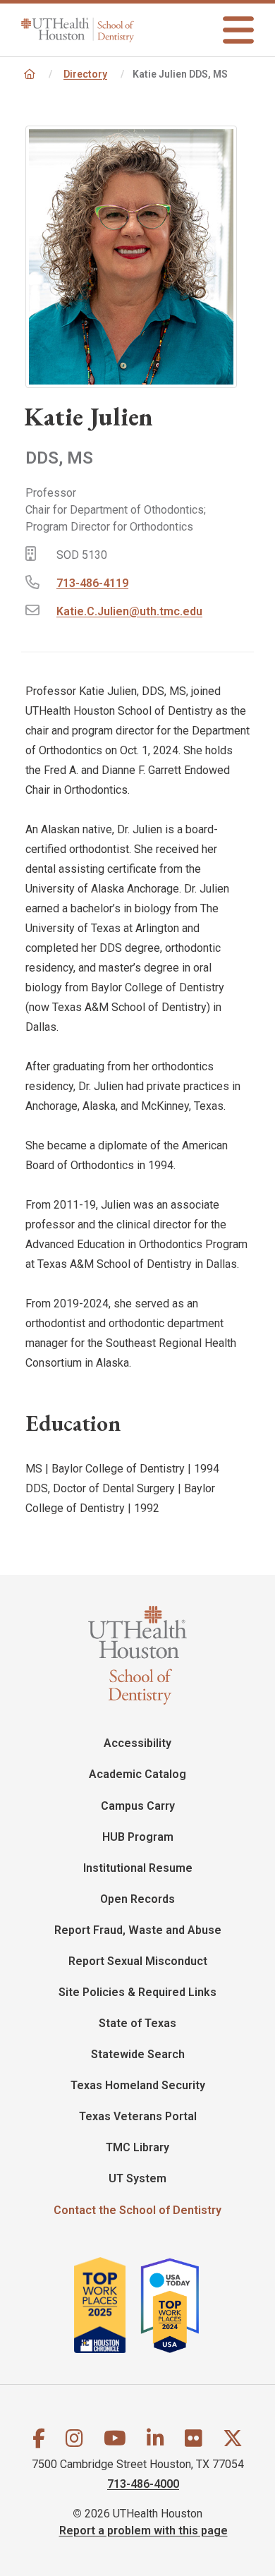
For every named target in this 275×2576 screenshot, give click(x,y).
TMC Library (137, 2147)
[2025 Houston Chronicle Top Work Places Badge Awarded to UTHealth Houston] (106, 2305)
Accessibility (137, 1743)
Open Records (137, 1899)
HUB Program (138, 1837)
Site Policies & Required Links (137, 1992)
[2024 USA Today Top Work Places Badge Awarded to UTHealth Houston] (176, 2305)
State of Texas (137, 2023)
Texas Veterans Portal (138, 2116)
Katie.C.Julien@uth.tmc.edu (129, 611)
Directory (85, 74)
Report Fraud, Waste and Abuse (138, 1930)
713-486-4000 (143, 2484)
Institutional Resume (138, 1868)
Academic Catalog (137, 1774)
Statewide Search (138, 2054)
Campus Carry (138, 1806)
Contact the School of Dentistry (137, 2210)
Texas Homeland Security (138, 2085)
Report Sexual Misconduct (138, 1961)
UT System (137, 2178)
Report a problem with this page (143, 2530)
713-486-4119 (92, 583)
